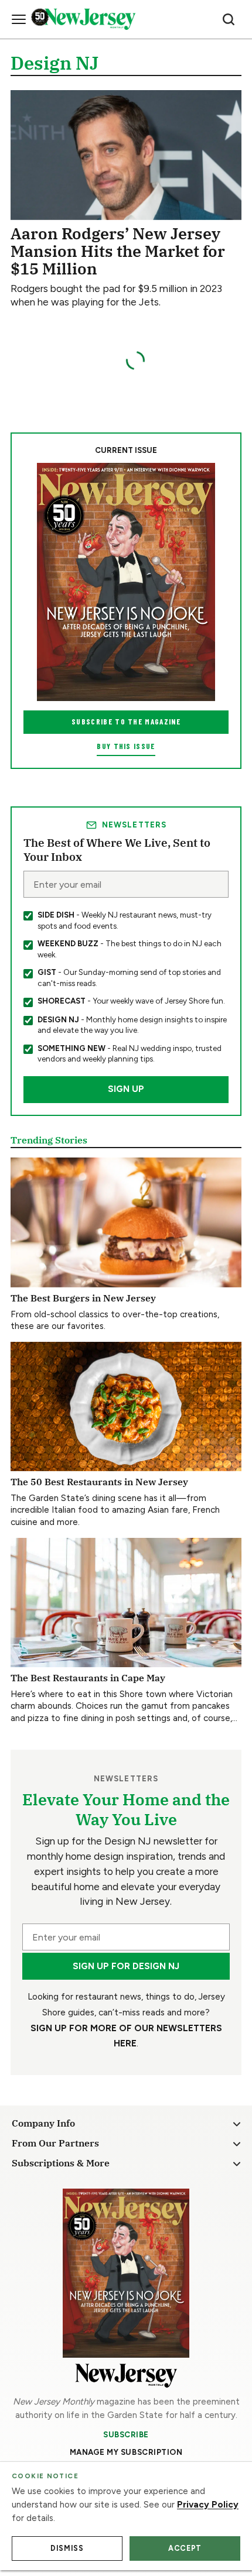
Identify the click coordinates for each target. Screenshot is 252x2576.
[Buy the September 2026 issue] (126, 582)
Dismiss (67, 2548)
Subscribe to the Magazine (126, 722)
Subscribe (126, 2434)
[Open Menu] (19, 19)
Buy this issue (126, 746)
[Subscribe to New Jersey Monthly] (126, 2273)
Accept (185, 2548)
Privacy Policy (208, 2505)
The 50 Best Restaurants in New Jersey (99, 1481)
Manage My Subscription (126, 2452)
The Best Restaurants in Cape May (88, 1677)
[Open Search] (229, 19)
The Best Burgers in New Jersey (83, 1298)
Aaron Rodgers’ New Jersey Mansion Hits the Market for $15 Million (118, 251)
